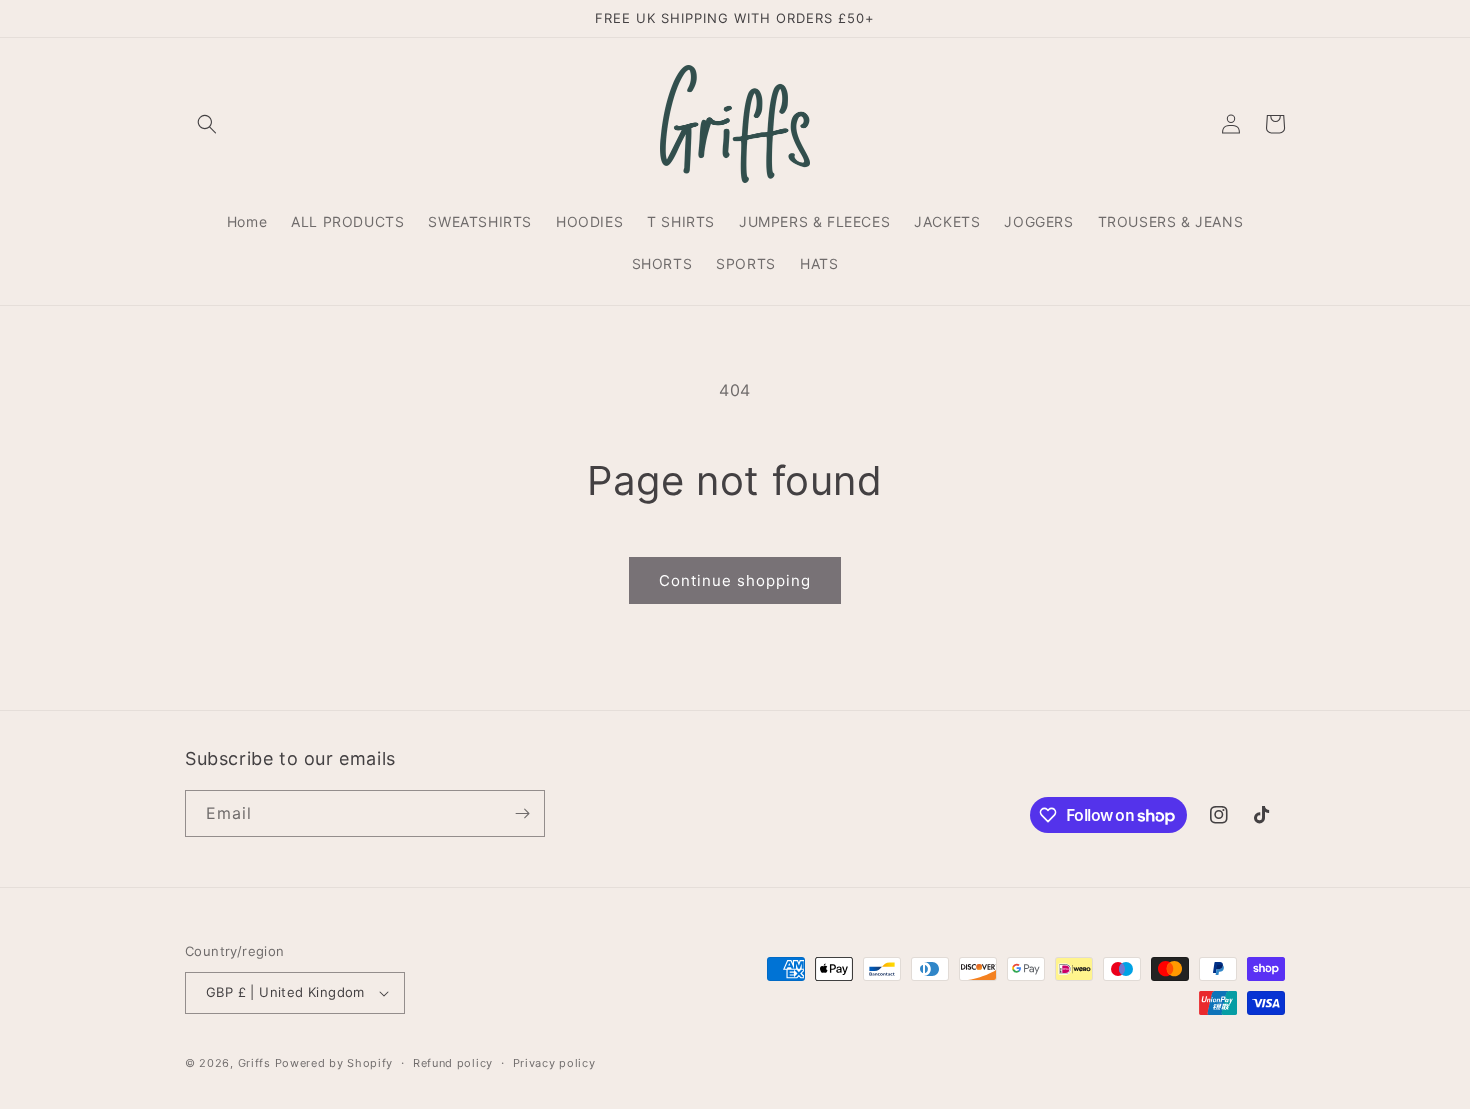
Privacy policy (554, 1063)
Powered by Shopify (334, 1063)
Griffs (254, 1063)
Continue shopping (735, 580)
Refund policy (453, 1063)
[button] (207, 124)
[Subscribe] (522, 813)
